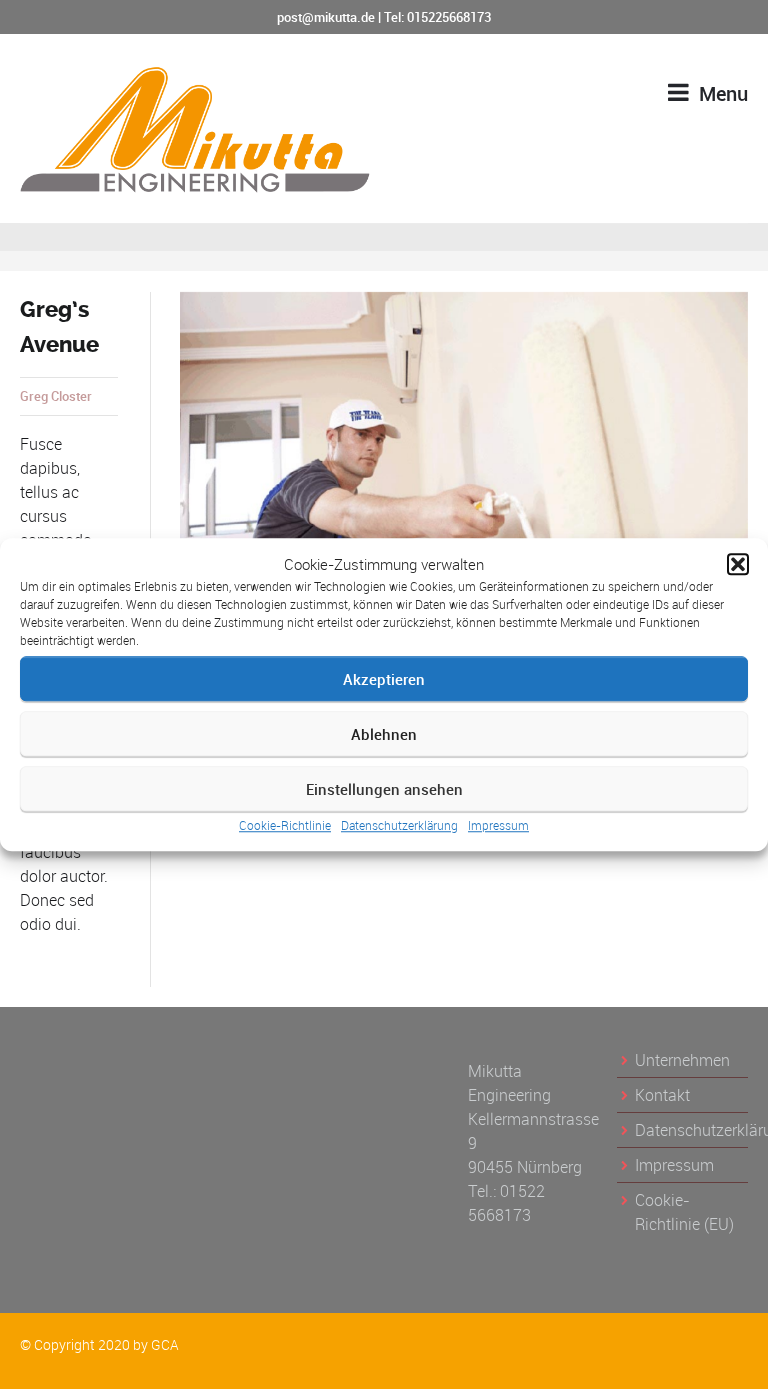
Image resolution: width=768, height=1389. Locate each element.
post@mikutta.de (326, 17)
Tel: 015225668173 (437, 17)
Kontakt (662, 1095)
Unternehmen (682, 1060)
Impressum (498, 825)
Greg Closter (56, 396)
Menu (721, 93)
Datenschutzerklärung (399, 825)
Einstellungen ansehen (384, 789)
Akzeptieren (384, 679)
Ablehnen (384, 734)
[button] (738, 564)
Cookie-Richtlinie (285, 825)
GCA (165, 1344)
